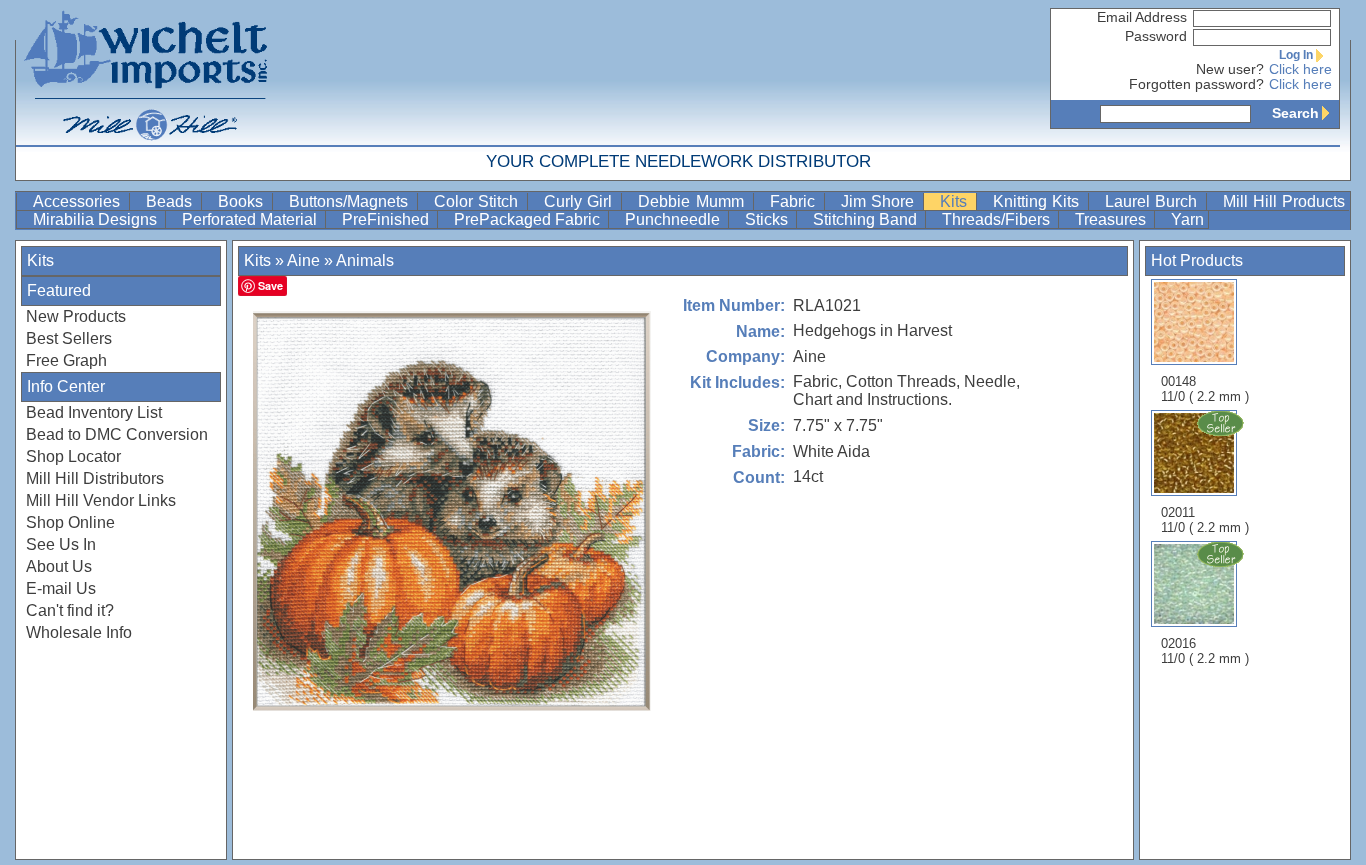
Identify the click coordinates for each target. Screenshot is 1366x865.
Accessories (79, 201)
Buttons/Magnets (351, 201)
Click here (1300, 69)
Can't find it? (70, 610)
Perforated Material (251, 219)
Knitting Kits (1038, 201)
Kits (956, 201)
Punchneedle (674, 219)
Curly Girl (580, 201)
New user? (1230, 69)
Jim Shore (880, 201)
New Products (76, 316)
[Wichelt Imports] (147, 72)
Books (243, 201)
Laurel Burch (1153, 201)
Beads (171, 201)
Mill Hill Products (1284, 201)
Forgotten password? (1196, 84)
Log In (1296, 55)
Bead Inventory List (94, 412)
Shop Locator (73, 456)
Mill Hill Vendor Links (101, 500)
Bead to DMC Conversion (117, 434)
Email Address (1142, 17)
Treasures (1112, 219)
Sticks (768, 219)
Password (1156, 36)
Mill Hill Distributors (95, 478)
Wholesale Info (79, 632)
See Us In (61, 544)
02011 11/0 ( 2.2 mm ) (1205, 520)
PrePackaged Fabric (529, 219)
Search (1295, 113)
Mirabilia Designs (97, 219)
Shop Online (70, 522)
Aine (303, 260)
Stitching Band (867, 219)
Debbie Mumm (693, 201)
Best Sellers (69, 338)
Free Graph (66, 360)
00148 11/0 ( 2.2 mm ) (1205, 389)
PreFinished (387, 219)
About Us (59, 566)
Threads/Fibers (998, 219)
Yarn (1187, 219)
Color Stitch (478, 201)
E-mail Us (61, 588)
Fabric (795, 201)
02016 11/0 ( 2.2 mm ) (1205, 651)
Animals (365, 260)
